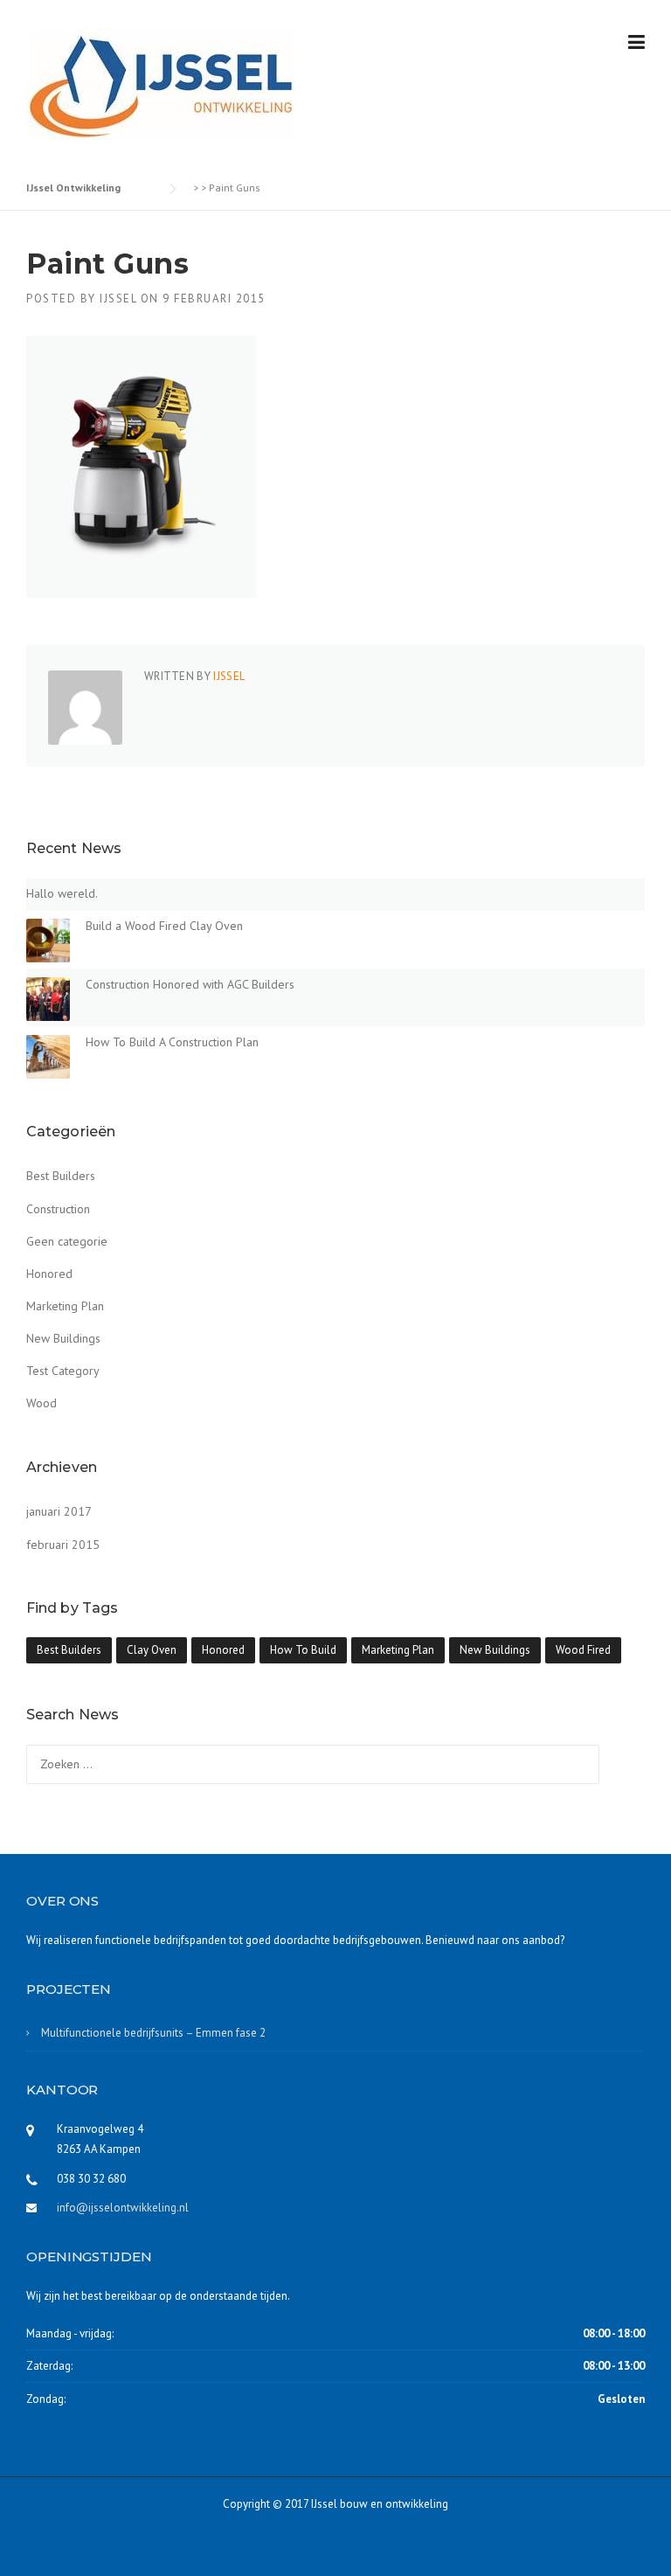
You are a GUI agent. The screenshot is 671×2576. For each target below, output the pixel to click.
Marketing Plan (65, 1306)
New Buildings (63, 1338)
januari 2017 (59, 1511)
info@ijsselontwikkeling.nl (123, 2208)
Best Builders (61, 1176)
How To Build (303, 1650)
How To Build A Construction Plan (172, 1042)
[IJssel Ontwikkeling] (160, 84)
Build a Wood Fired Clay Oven (164, 926)
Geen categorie (67, 1241)
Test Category (63, 1371)
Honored (49, 1274)
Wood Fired (583, 1650)
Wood (42, 1403)
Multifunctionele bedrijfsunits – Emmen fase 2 (153, 2033)
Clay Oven (152, 1650)
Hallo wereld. (62, 893)
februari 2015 (63, 1545)
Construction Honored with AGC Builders (190, 984)
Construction (58, 1209)
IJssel (118, 299)
